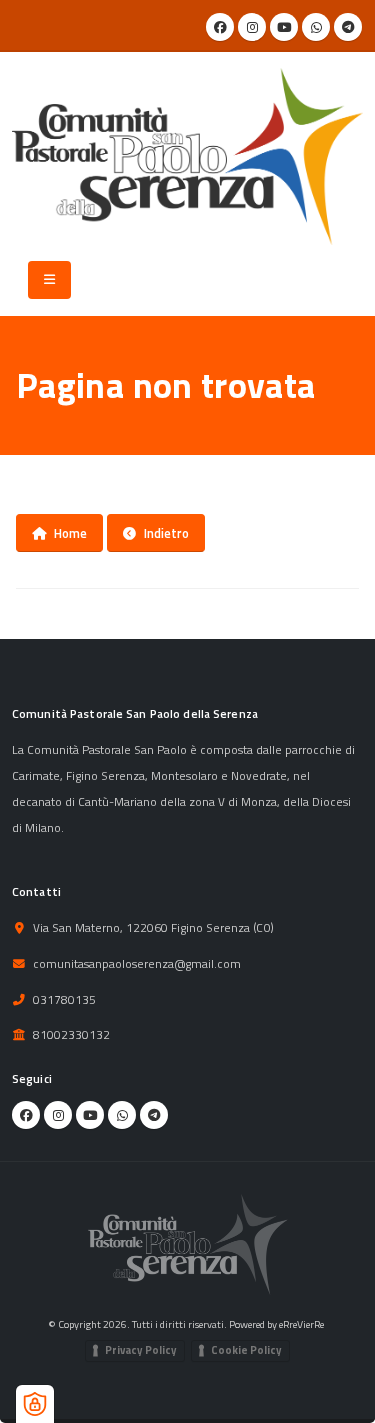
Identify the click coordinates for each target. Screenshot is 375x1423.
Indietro (166, 533)
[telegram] (348, 27)
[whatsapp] (316, 27)
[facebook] (220, 27)
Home (70, 533)
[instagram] (252, 27)
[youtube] (284, 27)
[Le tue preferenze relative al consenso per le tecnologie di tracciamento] (35, 1404)
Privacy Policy (141, 1350)
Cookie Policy (246, 1350)
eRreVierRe (301, 1324)
